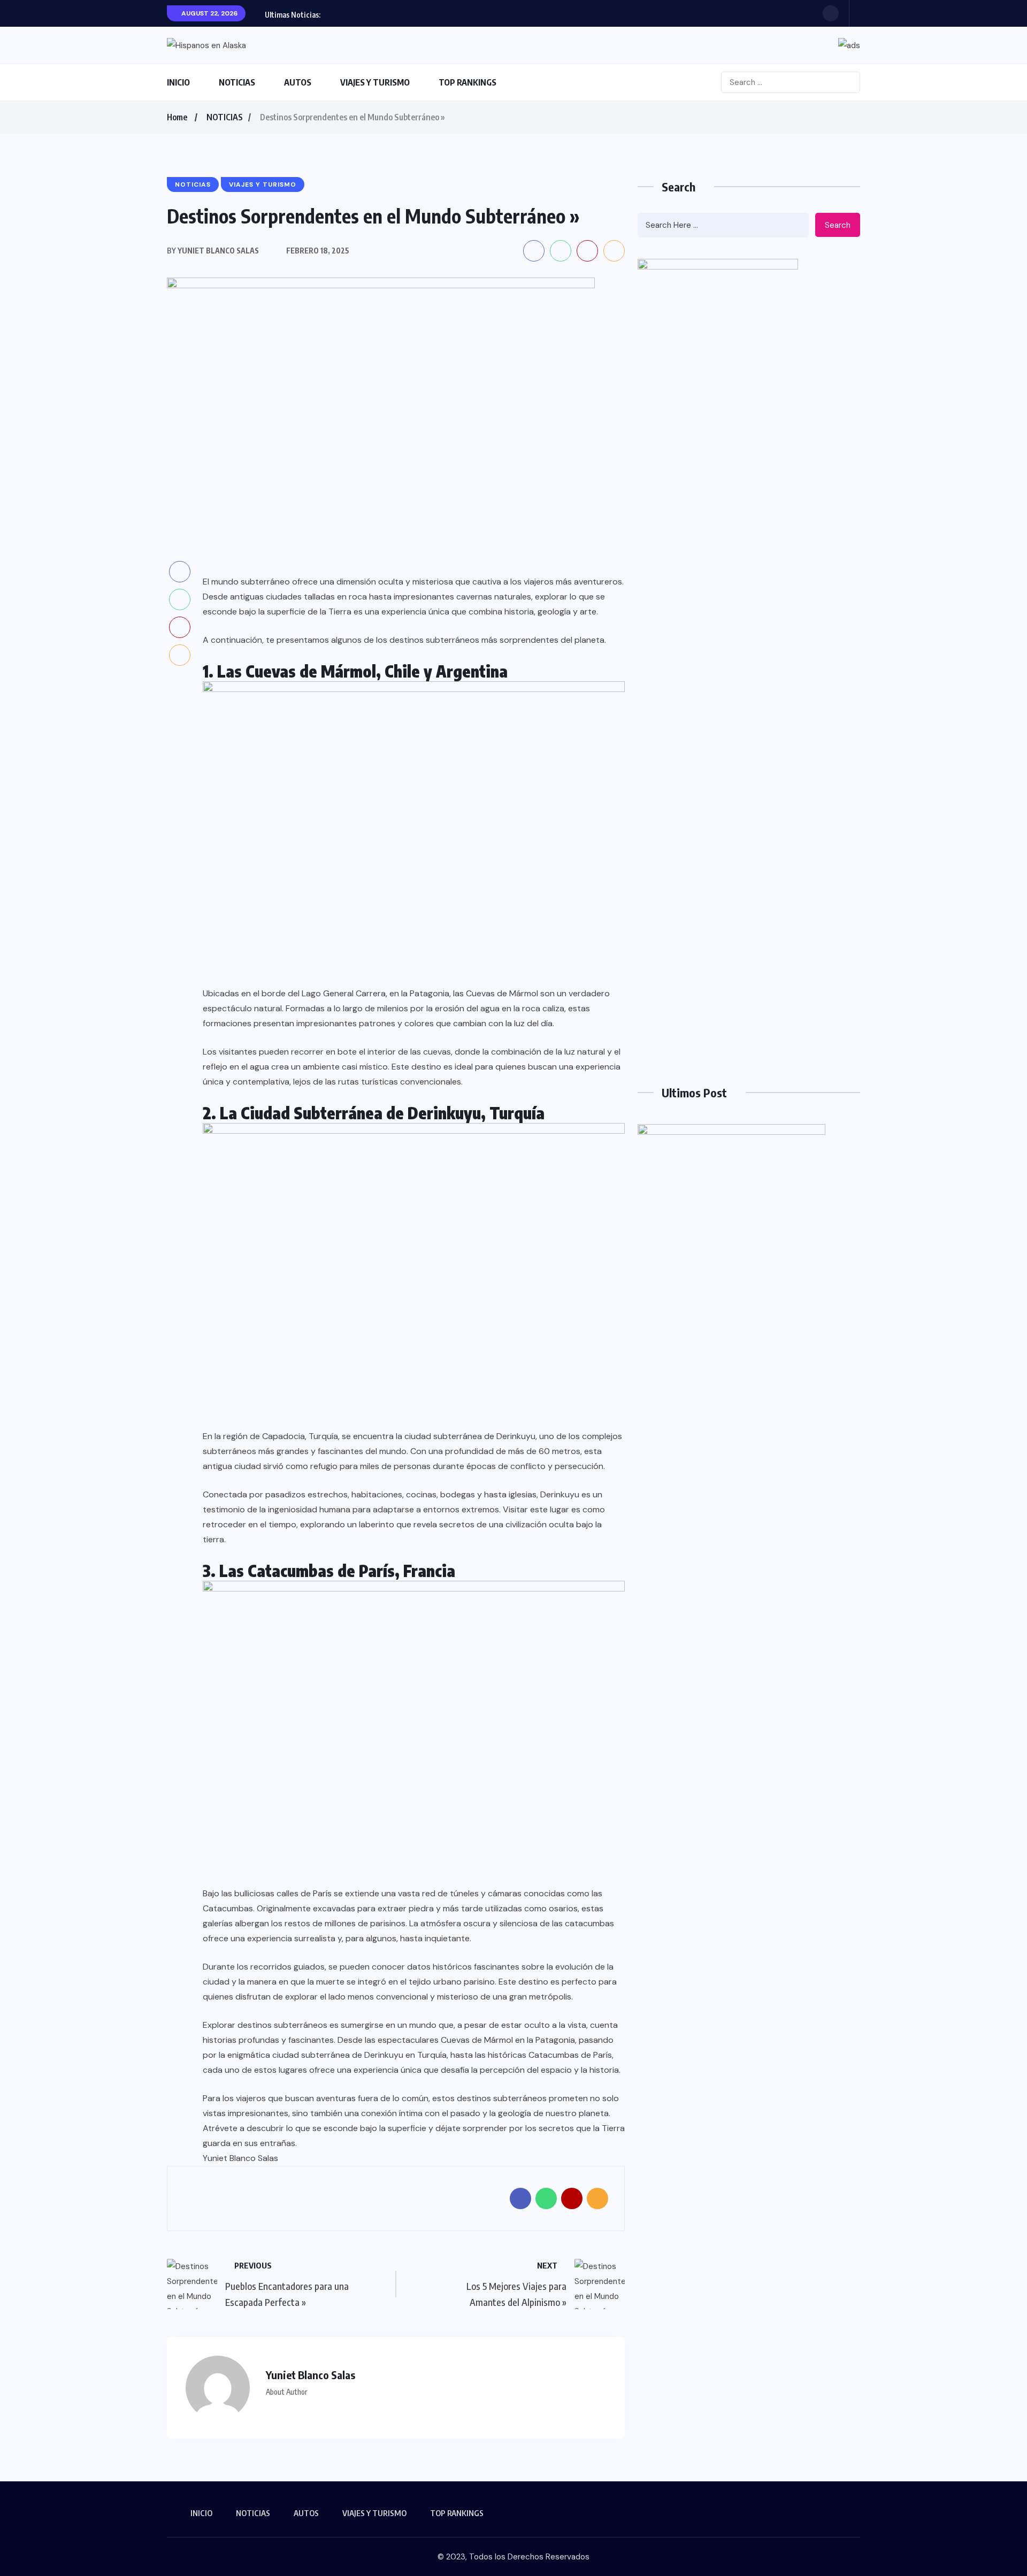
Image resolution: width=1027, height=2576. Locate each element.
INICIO (178, 82)
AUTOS (298, 82)
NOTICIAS (237, 82)
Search (838, 225)
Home (177, 117)
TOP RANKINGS (467, 82)
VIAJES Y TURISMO (375, 82)
